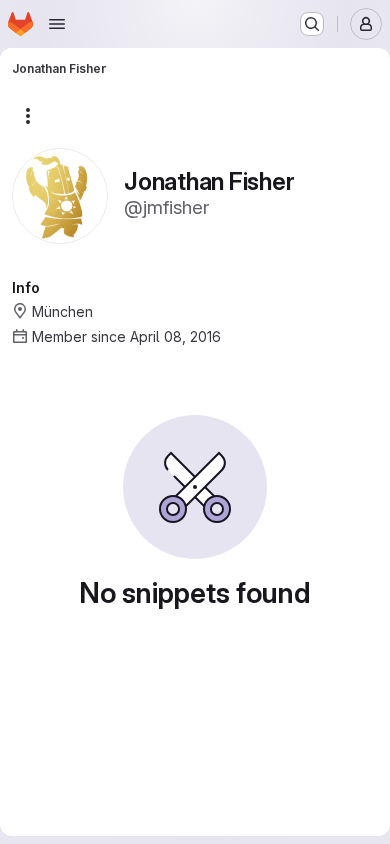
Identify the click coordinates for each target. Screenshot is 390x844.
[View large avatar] (60, 194)
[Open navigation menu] (57, 24)
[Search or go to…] (312, 24)
